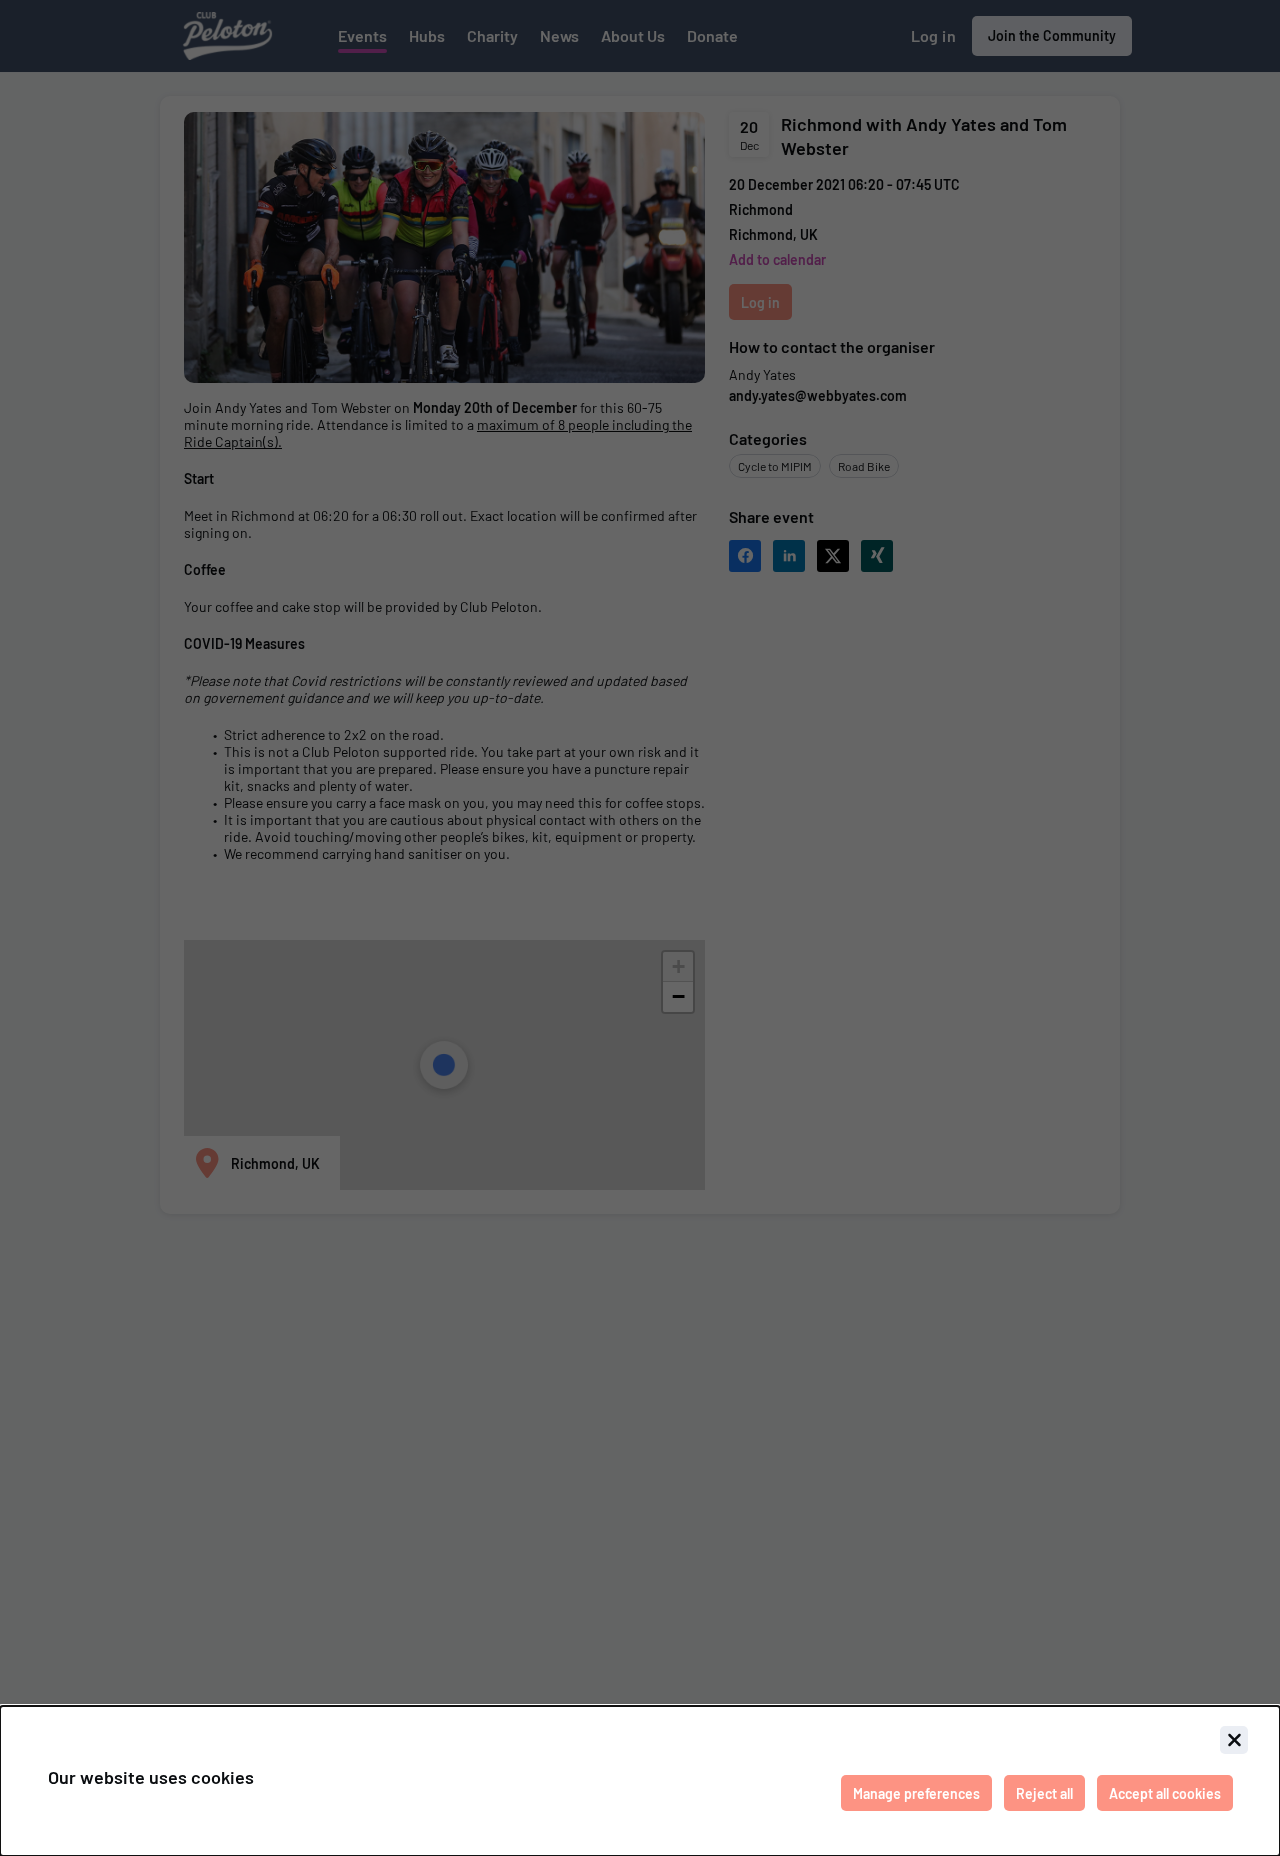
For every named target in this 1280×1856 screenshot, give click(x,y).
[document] (640, 1781)
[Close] (1234, 1740)
